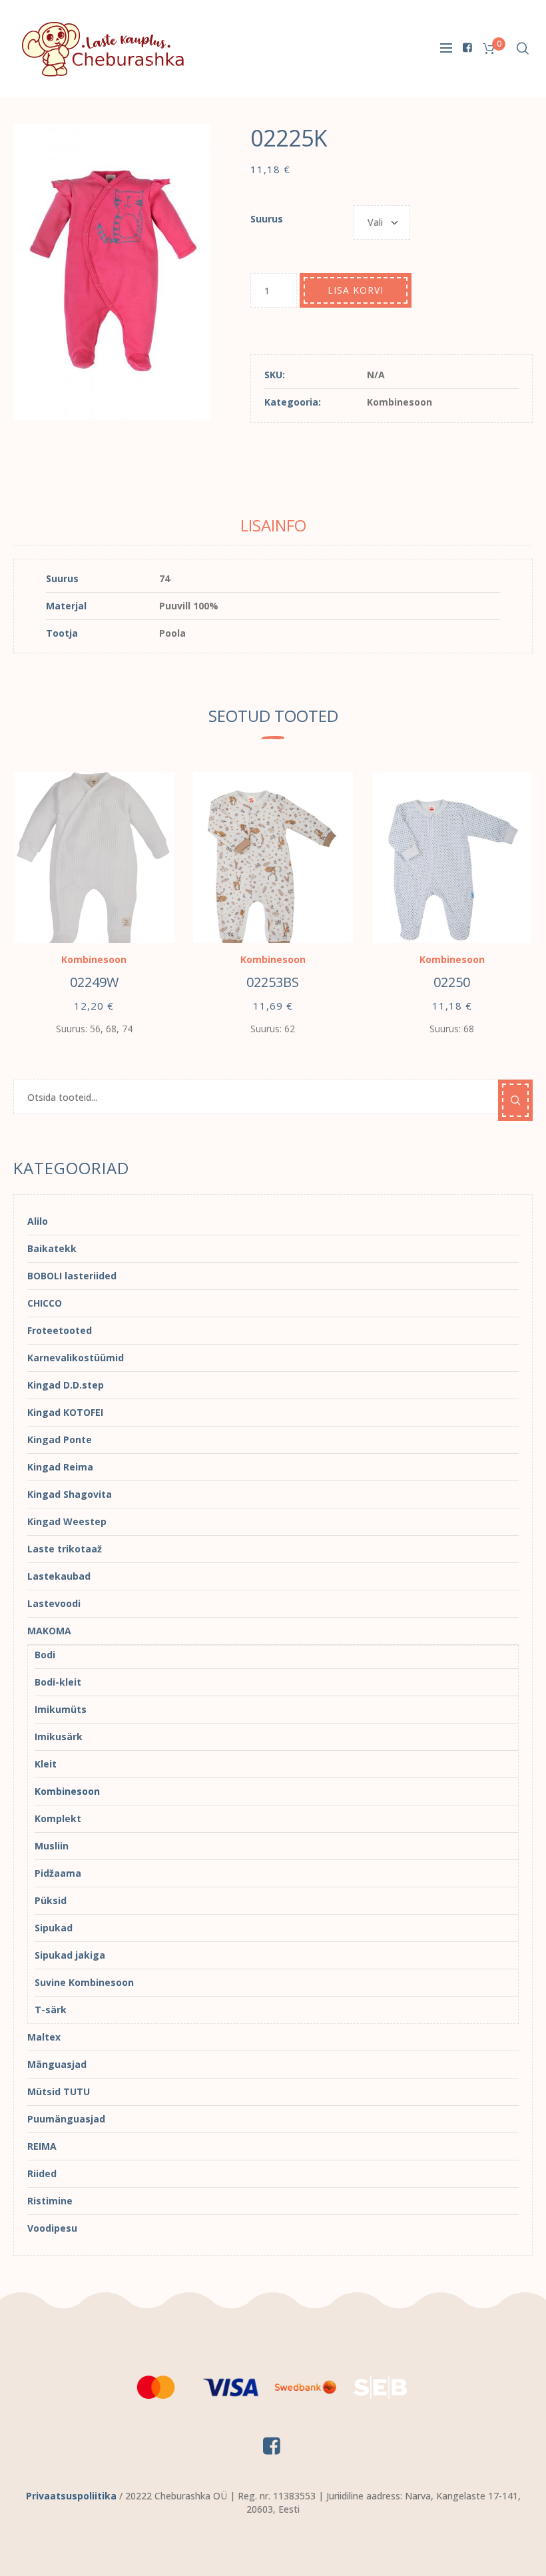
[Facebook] (467, 47)
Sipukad (54, 1928)
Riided (42, 2173)
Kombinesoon (400, 402)
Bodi (45, 1655)
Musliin (52, 1846)
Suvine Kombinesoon (84, 1982)
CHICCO (45, 1303)
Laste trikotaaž (65, 1549)
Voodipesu (52, 2228)
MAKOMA (49, 1631)
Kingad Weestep (67, 1521)
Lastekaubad (59, 1576)
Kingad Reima (60, 1467)
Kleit (46, 1764)
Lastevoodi (54, 1603)
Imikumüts (61, 1709)
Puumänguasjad (66, 2119)
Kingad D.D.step (66, 1385)
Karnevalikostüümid (76, 1358)
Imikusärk (59, 1737)
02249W (94, 982)
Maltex (44, 2037)
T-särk (51, 2010)
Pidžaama (58, 1873)
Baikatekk (52, 1248)
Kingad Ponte (60, 1440)
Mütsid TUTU (59, 2092)
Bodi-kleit (58, 1682)
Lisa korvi (356, 290)
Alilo (38, 1221)
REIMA (42, 2146)
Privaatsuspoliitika (71, 2496)
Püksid (51, 1900)
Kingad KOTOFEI (65, 1412)
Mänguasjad (57, 2064)
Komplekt (58, 1818)
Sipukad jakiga (70, 1955)
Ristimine (50, 2201)
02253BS (273, 982)
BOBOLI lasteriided (72, 1276)
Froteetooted (60, 1330)
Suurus (267, 219)
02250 (452, 982)
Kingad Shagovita (70, 1494)
